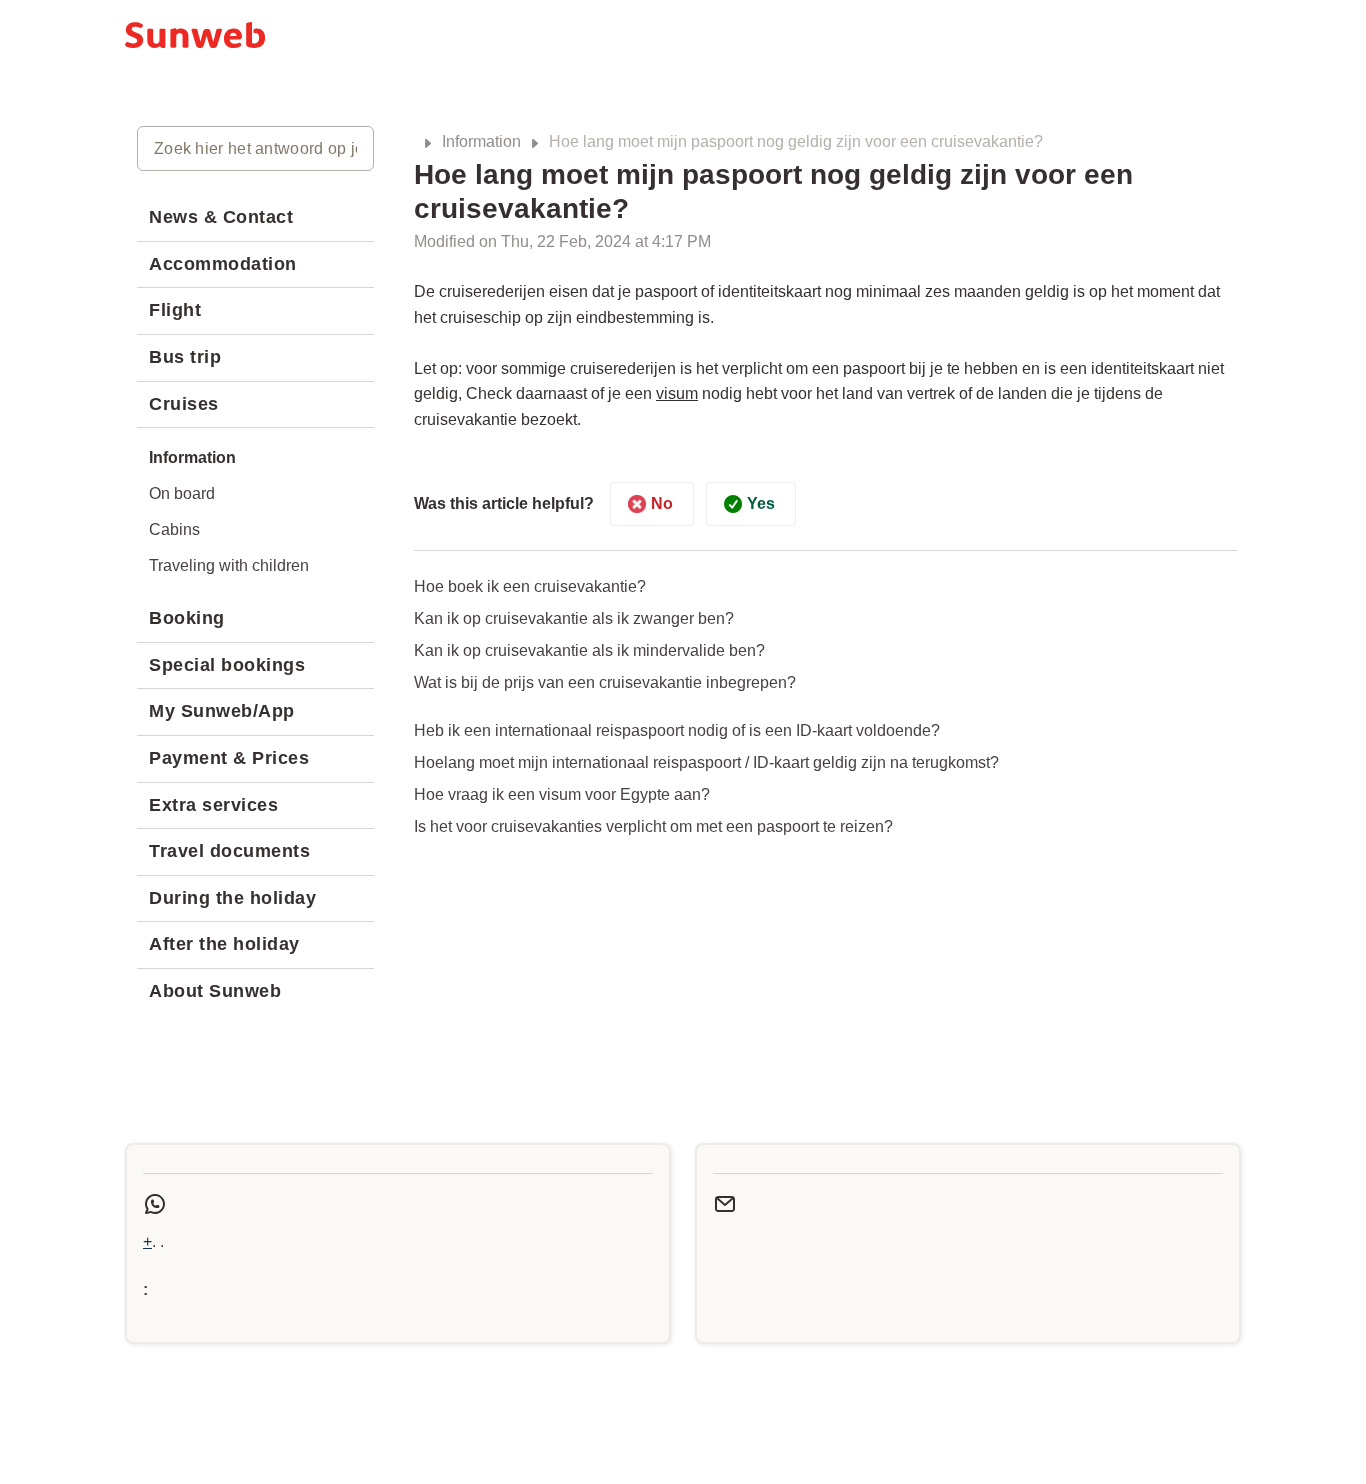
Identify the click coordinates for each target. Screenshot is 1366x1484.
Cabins (174, 529)
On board (182, 493)
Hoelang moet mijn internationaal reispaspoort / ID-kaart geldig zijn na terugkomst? (706, 762)
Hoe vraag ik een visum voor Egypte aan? (562, 794)
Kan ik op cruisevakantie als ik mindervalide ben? (589, 650)
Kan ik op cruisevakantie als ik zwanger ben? (574, 618)
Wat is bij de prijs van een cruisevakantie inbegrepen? (605, 682)
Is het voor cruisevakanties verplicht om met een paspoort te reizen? (653, 826)
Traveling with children (229, 565)
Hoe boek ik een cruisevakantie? (530, 586)
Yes (761, 503)
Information (481, 141)
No (662, 503)
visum (677, 393)
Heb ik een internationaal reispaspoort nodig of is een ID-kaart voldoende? (677, 730)
